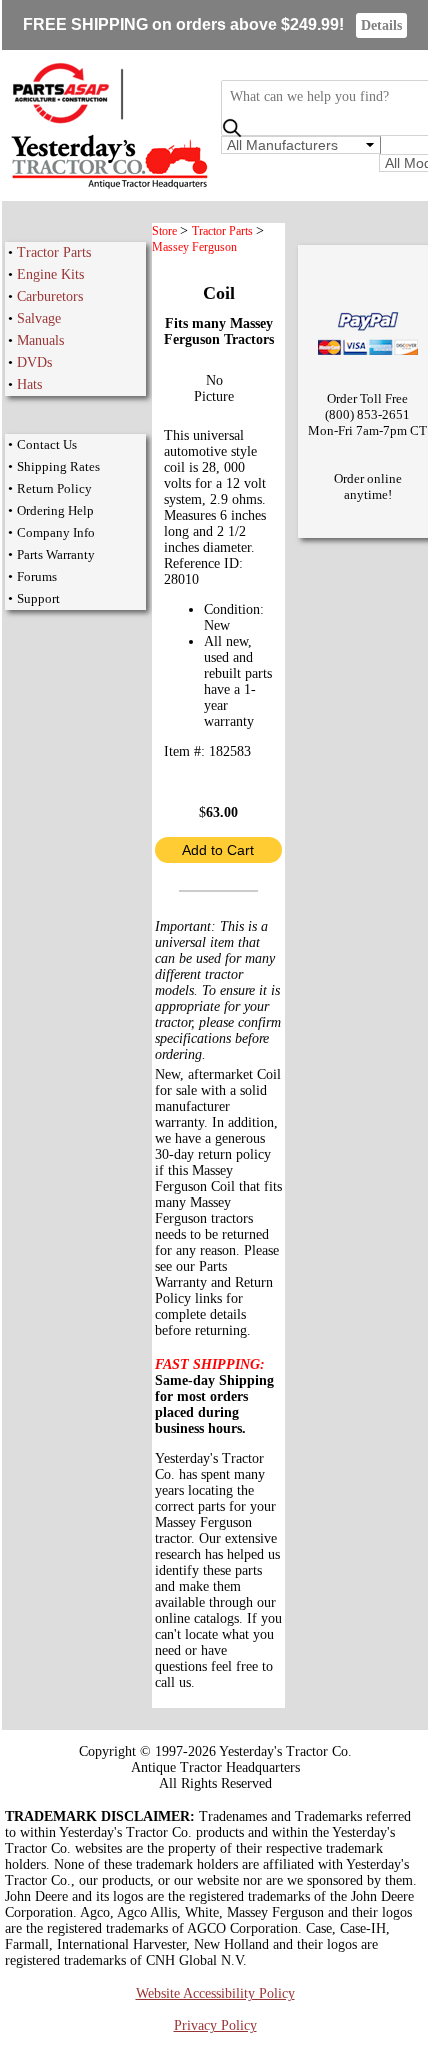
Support (38, 598)
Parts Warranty (56, 554)
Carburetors (50, 296)
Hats (29, 384)
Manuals (40, 340)
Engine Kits (50, 274)
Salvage (39, 318)
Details (381, 25)
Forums (37, 576)
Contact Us (47, 444)
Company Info (56, 532)
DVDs (34, 362)
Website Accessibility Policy (215, 1993)
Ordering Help (55, 510)
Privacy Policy (215, 2025)
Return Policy (54, 488)
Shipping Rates (58, 466)
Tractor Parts (54, 252)
